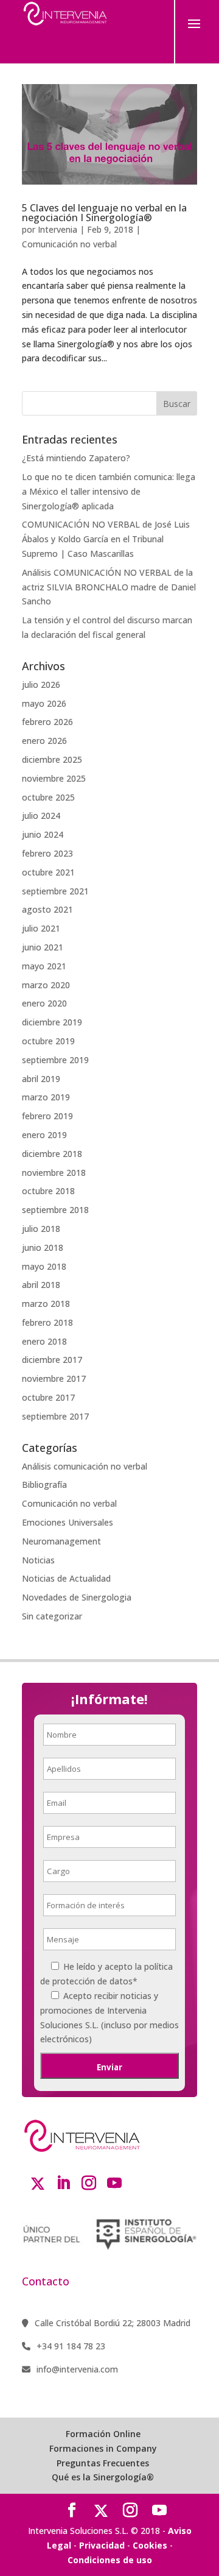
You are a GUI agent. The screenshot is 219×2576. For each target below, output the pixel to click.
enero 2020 (44, 1003)
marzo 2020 (46, 985)
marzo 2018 (46, 1304)
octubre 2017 (48, 1397)
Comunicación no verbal (69, 244)
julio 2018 (41, 1229)
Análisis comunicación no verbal (85, 1466)
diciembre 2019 (52, 1022)
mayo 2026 (44, 703)
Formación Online (103, 2434)
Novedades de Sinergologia (77, 1597)
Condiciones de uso (110, 2560)
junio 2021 (43, 947)
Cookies (150, 2545)
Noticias (38, 1560)
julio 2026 (41, 685)
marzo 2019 (46, 1097)
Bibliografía (44, 1484)
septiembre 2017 (55, 1416)
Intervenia (57, 229)
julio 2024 (41, 816)
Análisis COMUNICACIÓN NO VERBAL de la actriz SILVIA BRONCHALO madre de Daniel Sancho (109, 587)
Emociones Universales (68, 1522)
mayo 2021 (44, 966)
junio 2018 (43, 1247)
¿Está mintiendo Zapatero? (76, 458)
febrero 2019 (47, 1116)
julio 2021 (41, 928)
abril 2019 (41, 1079)
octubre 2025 (48, 797)
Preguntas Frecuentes (103, 2463)
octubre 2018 (48, 1191)
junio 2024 (43, 834)
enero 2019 (44, 1135)
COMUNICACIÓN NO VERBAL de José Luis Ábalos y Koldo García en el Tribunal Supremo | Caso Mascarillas (106, 539)
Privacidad (102, 2545)
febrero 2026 (47, 722)
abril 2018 (41, 1285)
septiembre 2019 (55, 1060)
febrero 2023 (47, 853)
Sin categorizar (52, 1616)
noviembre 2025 (54, 778)
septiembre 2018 (55, 1210)
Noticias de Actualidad (66, 1578)
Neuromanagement (61, 1541)
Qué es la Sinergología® (103, 2477)
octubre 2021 (48, 872)
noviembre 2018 (54, 1173)
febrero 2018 (47, 1322)
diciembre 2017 (52, 1360)
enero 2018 (44, 1341)
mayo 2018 (44, 1266)
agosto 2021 (47, 909)
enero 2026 (44, 741)
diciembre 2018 (52, 1154)
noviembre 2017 (54, 1378)
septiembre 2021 (55, 891)
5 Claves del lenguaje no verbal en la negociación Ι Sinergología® (104, 213)
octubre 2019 (48, 1041)
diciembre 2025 (52, 759)
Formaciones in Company (103, 2448)
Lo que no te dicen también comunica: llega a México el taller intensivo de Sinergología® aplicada (109, 491)
